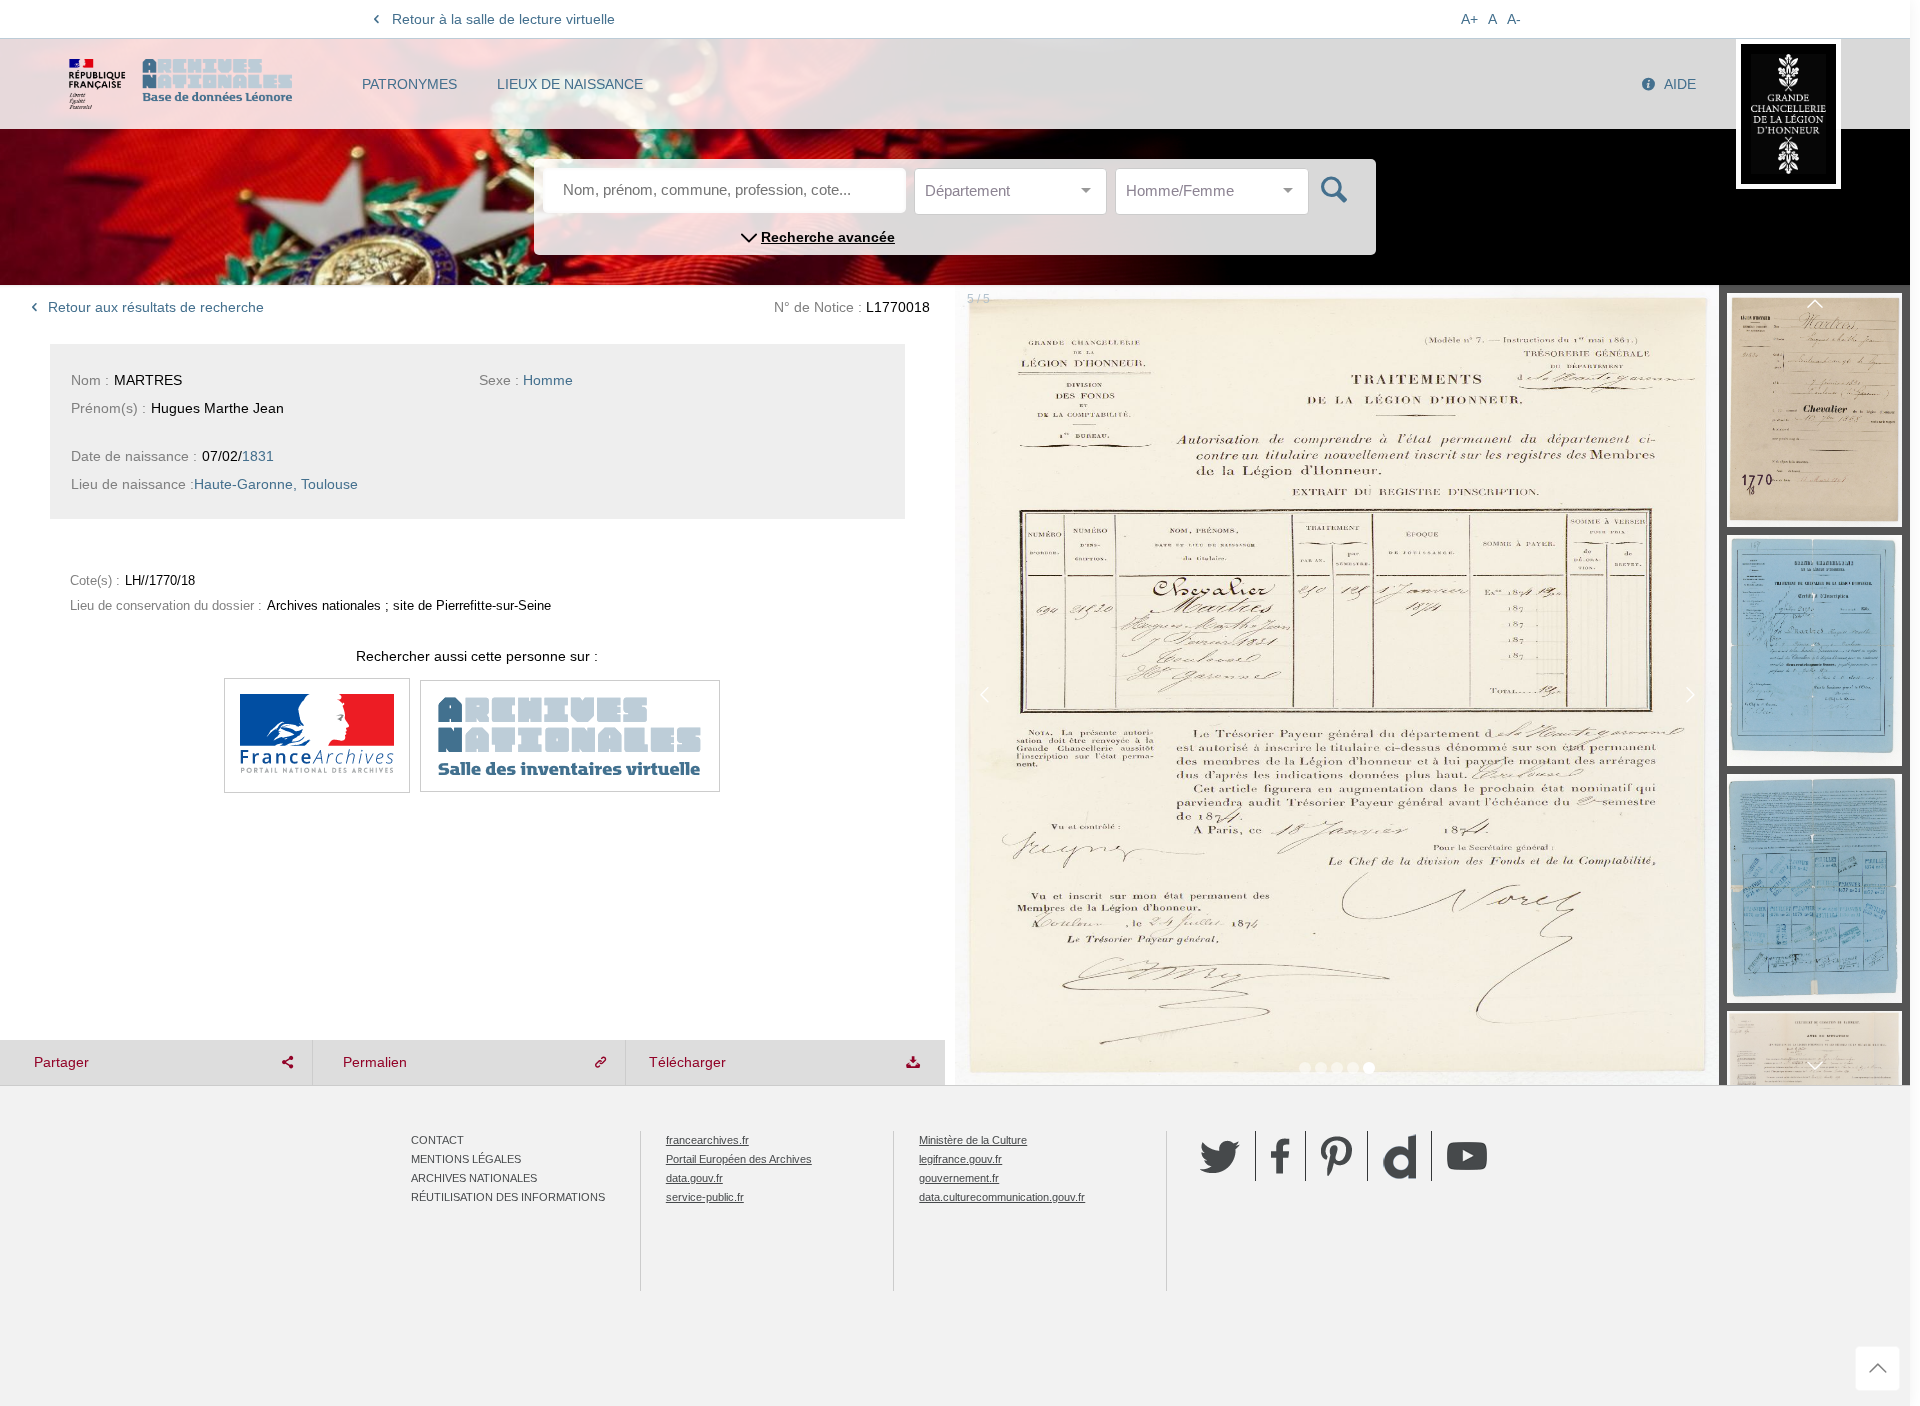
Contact (437, 1140)
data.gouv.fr (694, 1178)
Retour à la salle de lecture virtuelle (503, 19)
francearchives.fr (707, 1140)
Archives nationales (474, 1178)
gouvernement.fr (959, 1178)
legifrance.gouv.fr (960, 1159)
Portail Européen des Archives (739, 1159)
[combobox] (1015, 196)
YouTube (1467, 1156)
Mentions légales (466, 1159)
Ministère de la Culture (973, 1140)
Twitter (1220, 1156)
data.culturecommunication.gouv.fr (1002, 1197)
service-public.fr (705, 1197)
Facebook (1280, 1156)
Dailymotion (1399, 1156)
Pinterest (1336, 1156)
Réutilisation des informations (508, 1197)
